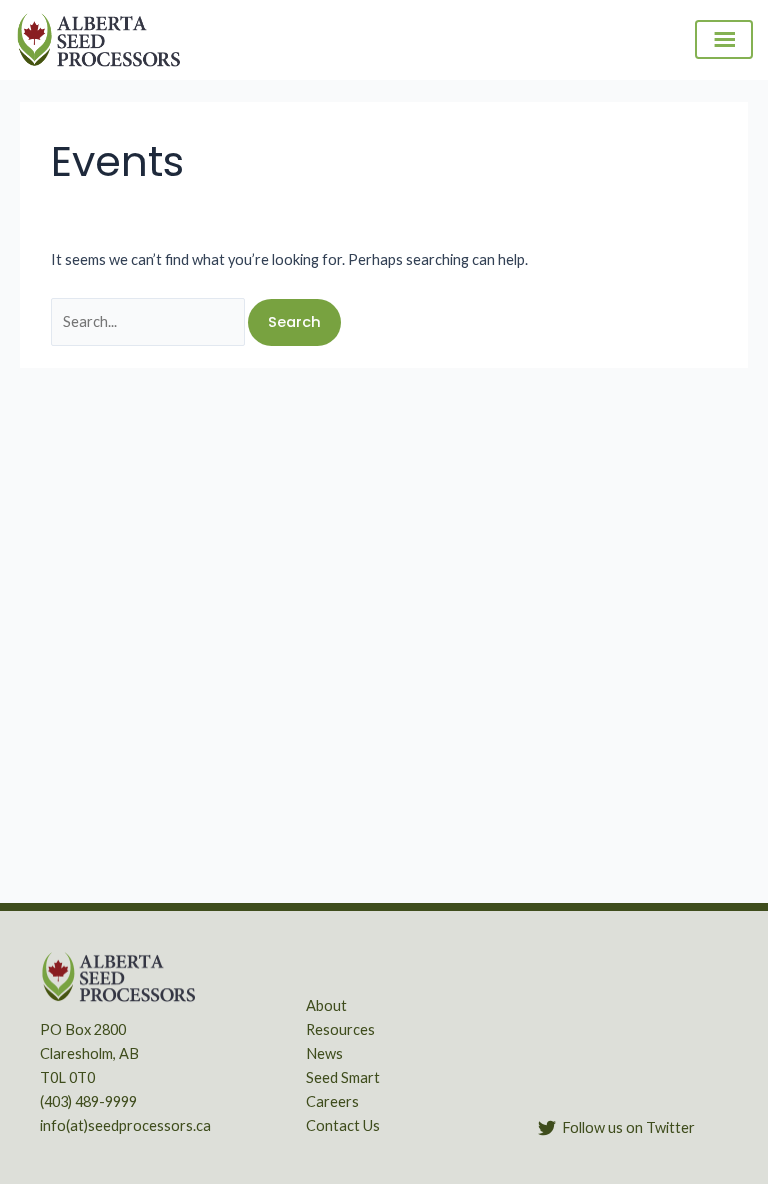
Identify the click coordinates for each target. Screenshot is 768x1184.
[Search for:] (149, 321)
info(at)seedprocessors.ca (125, 1125)
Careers (332, 1101)
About (326, 1005)
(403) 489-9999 (88, 1101)
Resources (340, 1029)
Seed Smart (343, 1077)
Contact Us (343, 1125)
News (324, 1053)
